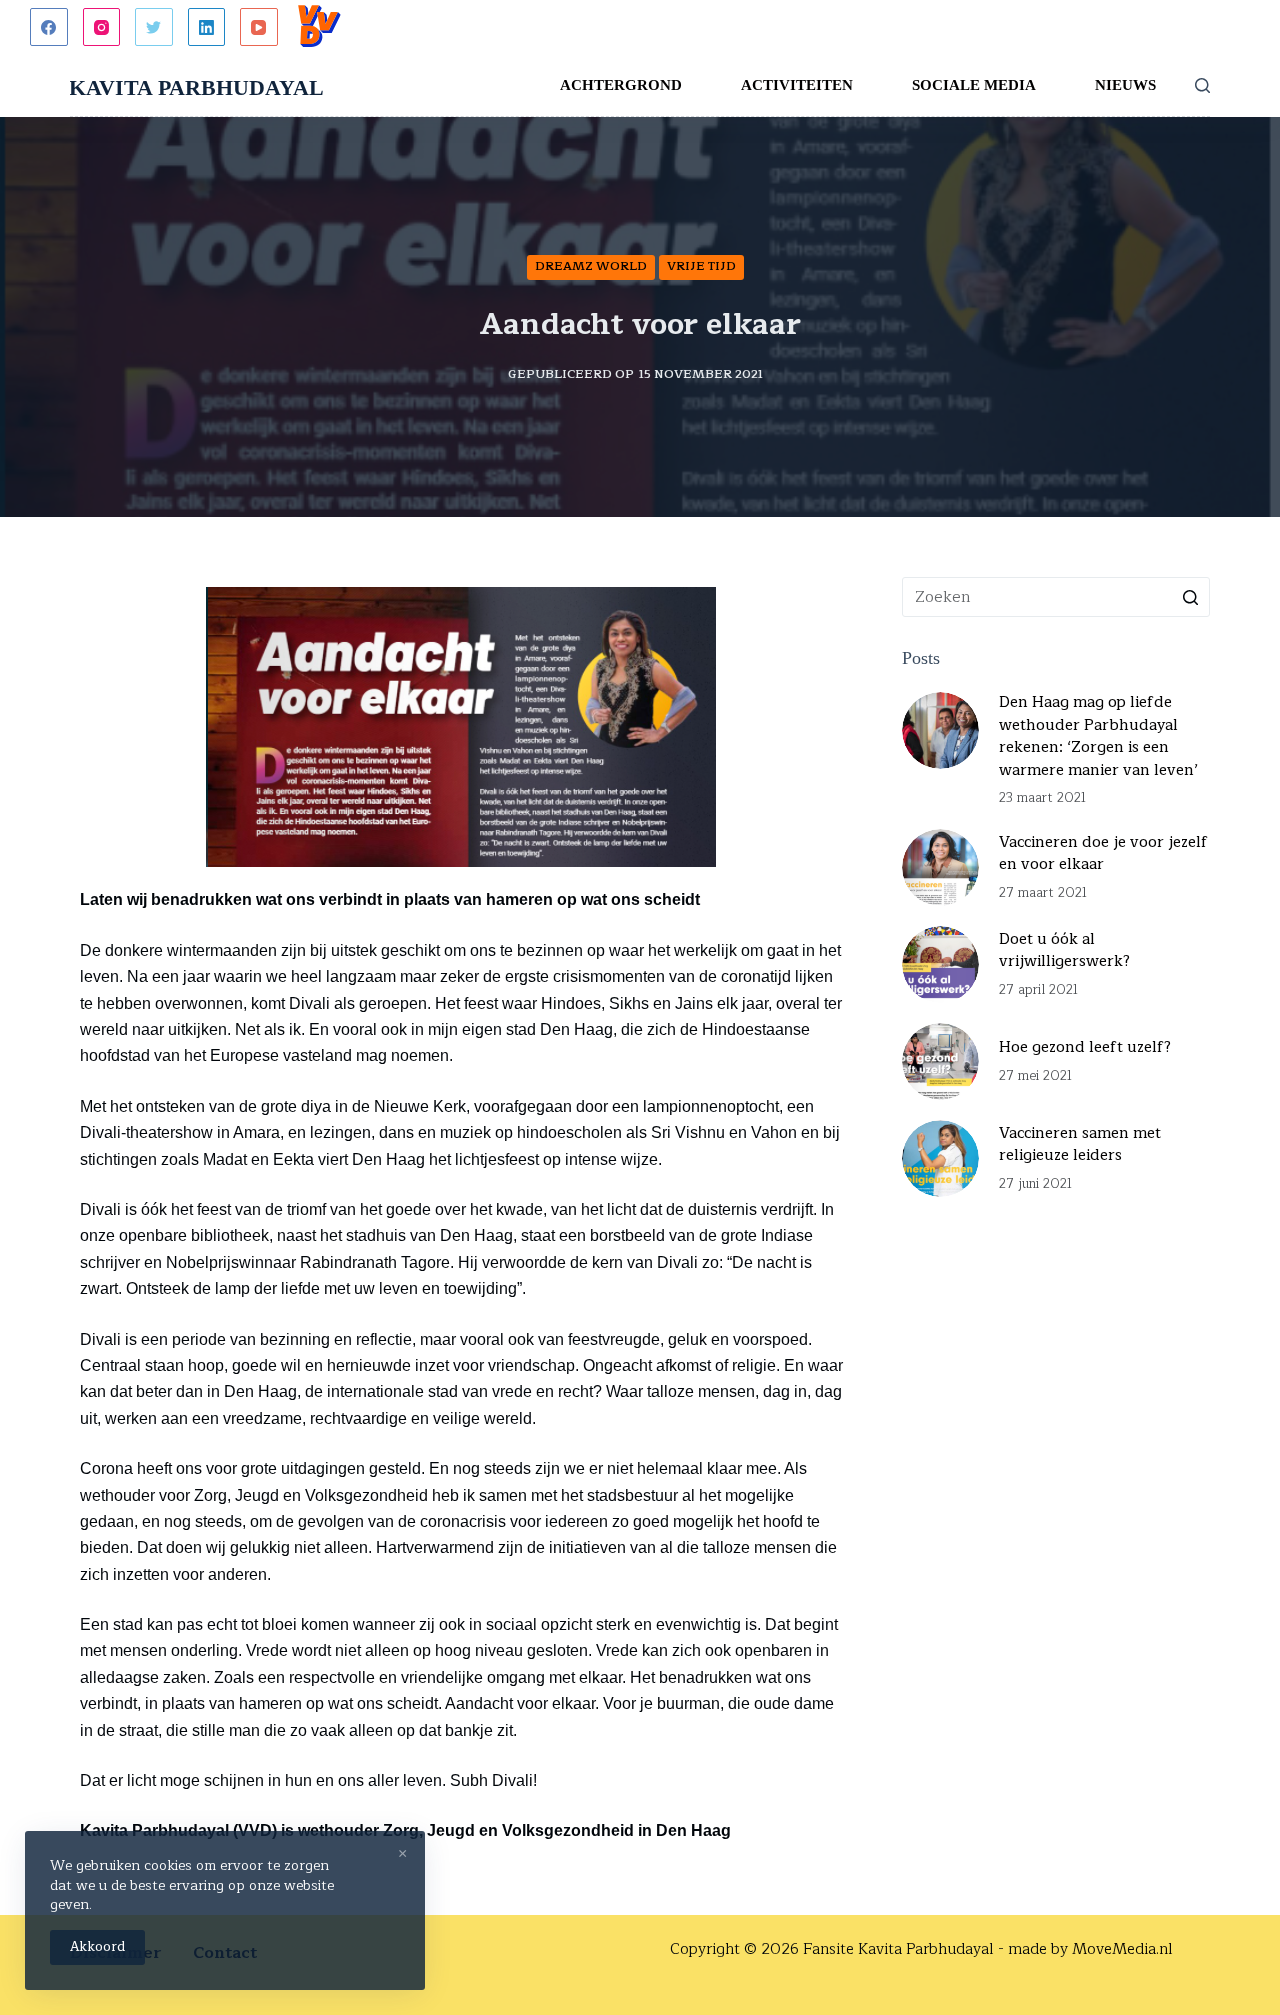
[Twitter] (154, 27)
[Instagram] (102, 27)
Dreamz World (591, 266)
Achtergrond (621, 85)
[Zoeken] (1202, 85)
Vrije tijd (701, 266)
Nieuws (1125, 85)
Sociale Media (974, 85)
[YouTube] (259, 27)
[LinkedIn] (207, 27)
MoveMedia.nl (1122, 1949)
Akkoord (97, 1947)
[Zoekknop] (1190, 597)
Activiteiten (797, 85)
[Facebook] (49, 27)
